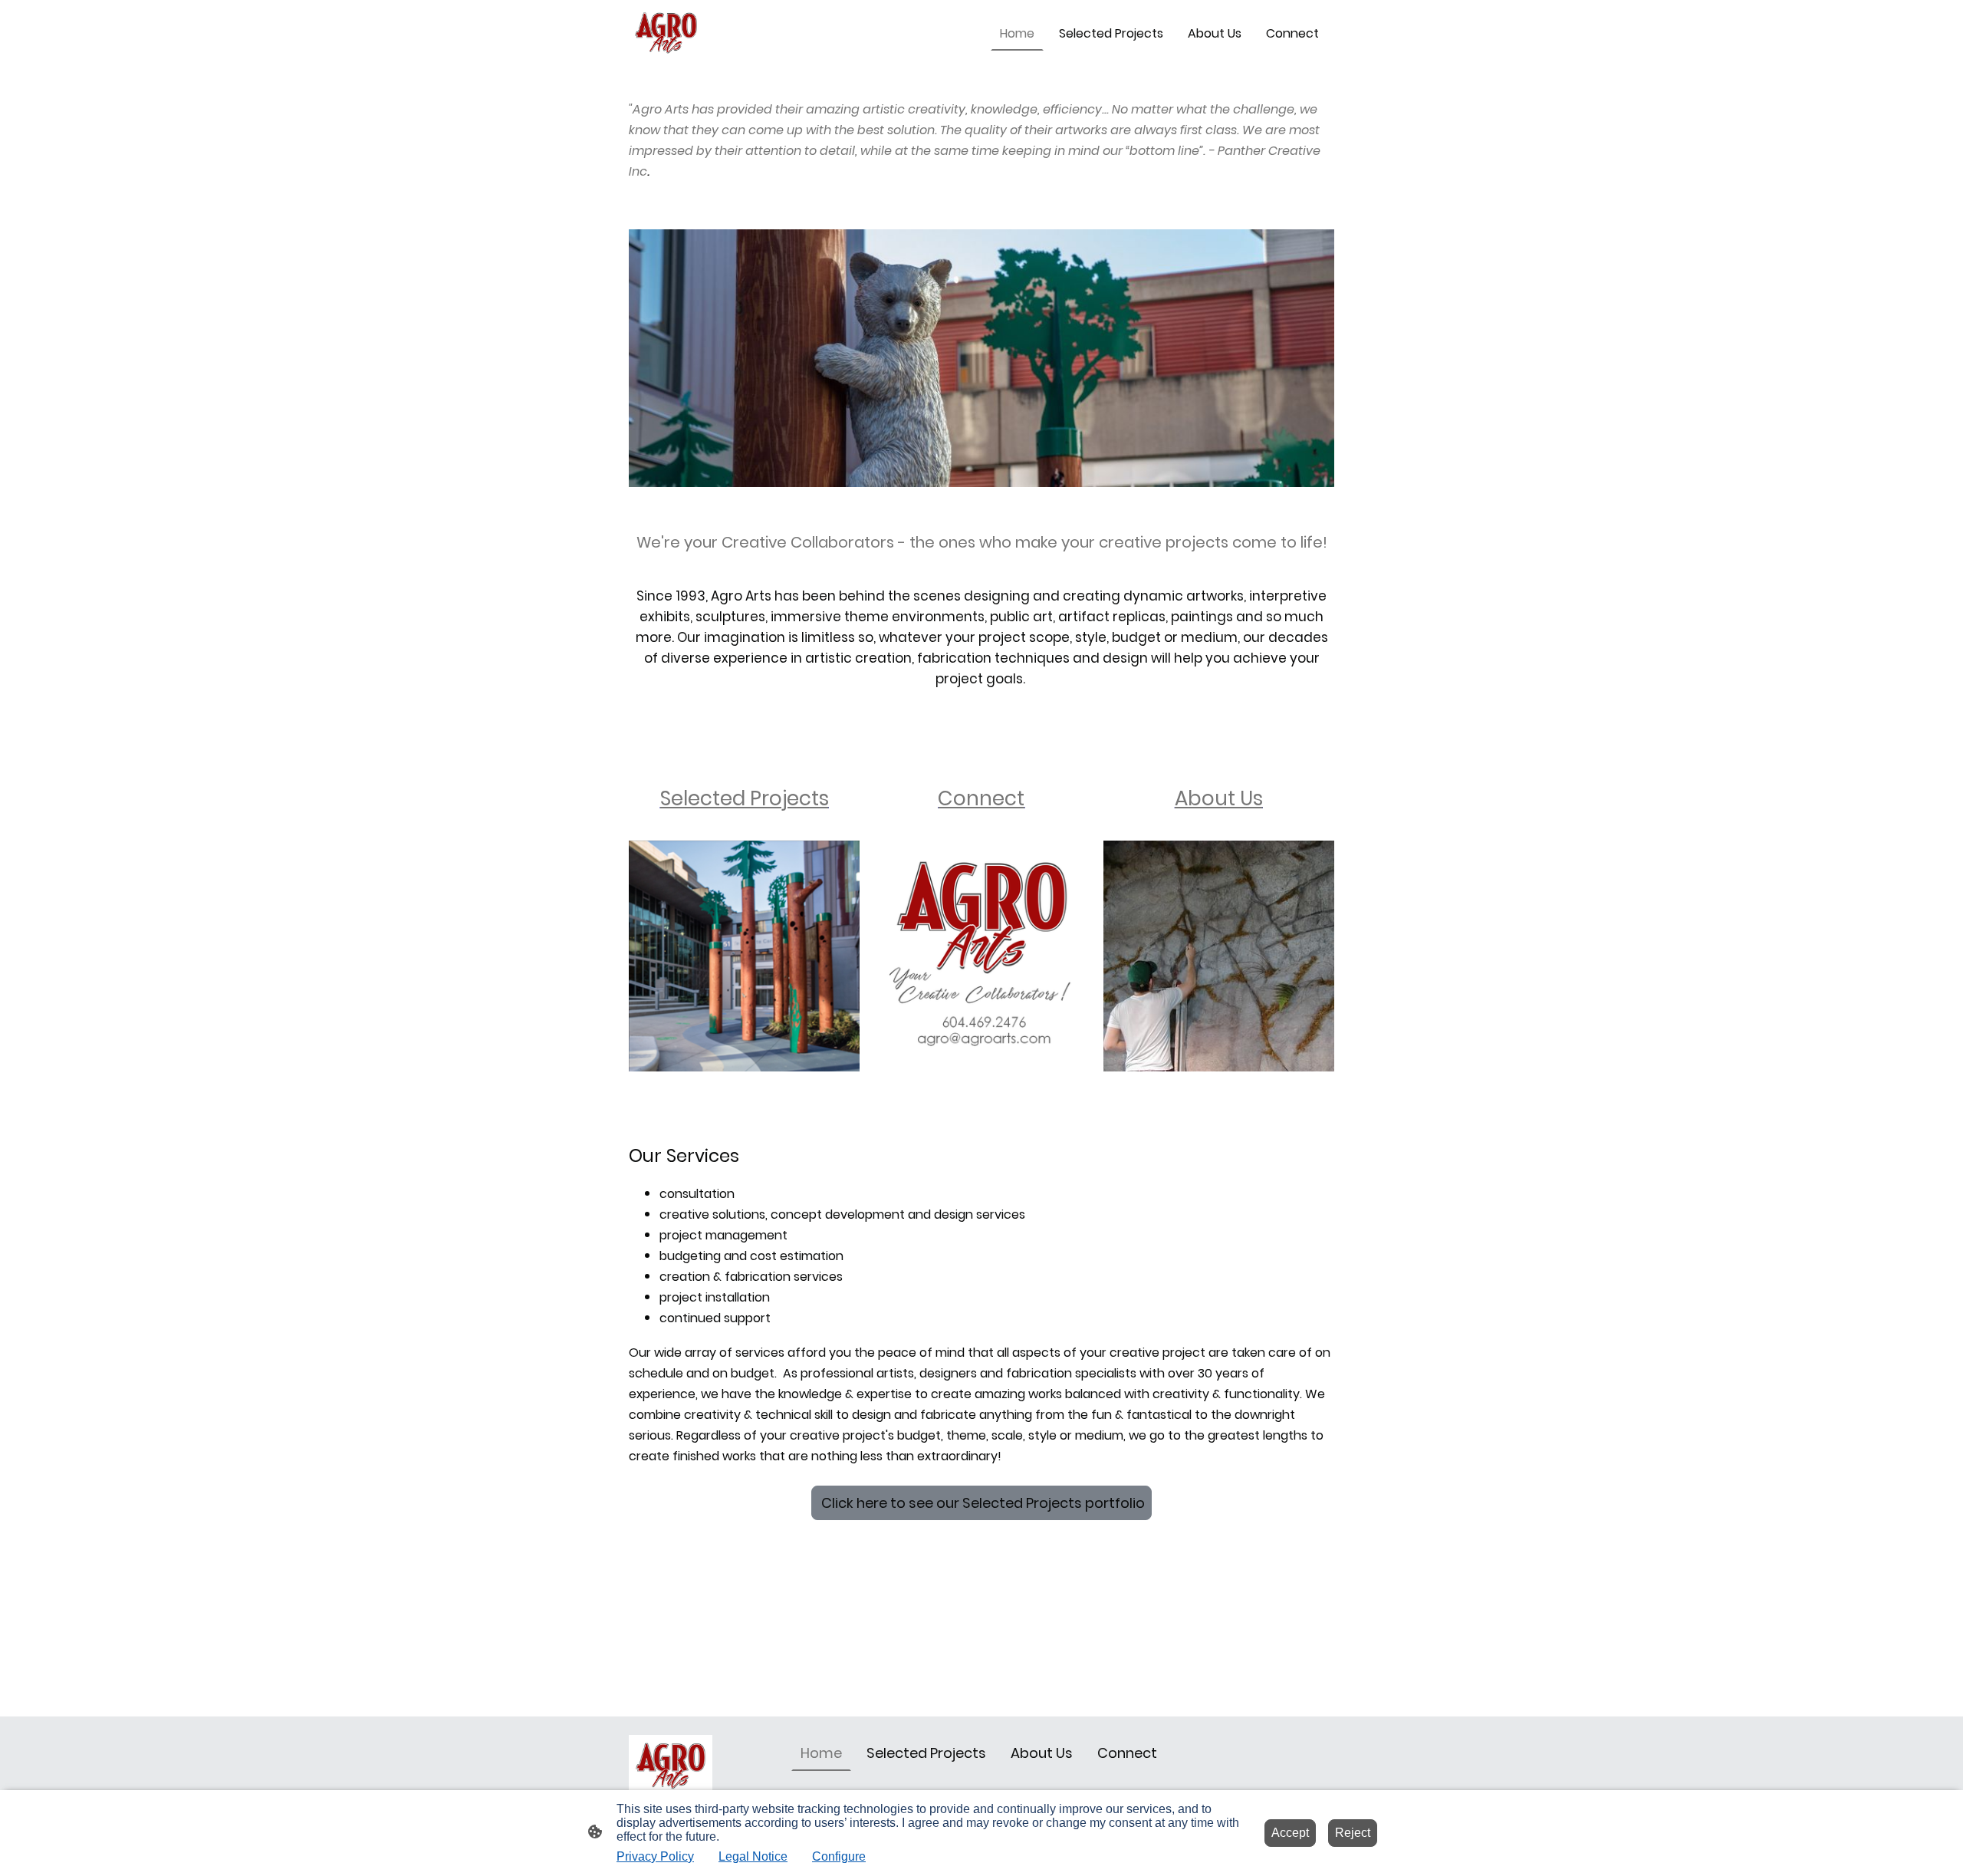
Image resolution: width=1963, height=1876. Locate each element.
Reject (1353, 1833)
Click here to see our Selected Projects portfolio (981, 1503)
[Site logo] (666, 33)
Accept (1290, 1833)
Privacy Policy (655, 1856)
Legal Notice (753, 1856)
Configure (839, 1856)
